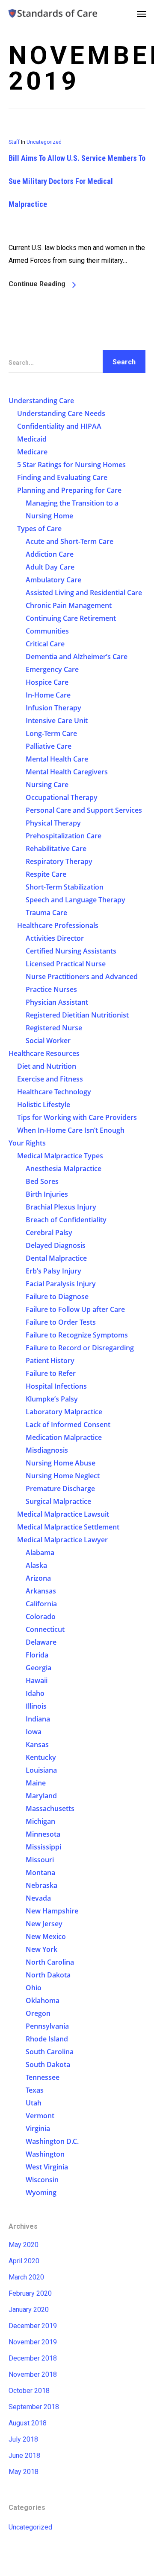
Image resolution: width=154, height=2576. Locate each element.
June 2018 (24, 2455)
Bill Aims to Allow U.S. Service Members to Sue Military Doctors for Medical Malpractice (77, 181)
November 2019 (33, 2342)
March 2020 (26, 2277)
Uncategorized (44, 142)
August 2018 (28, 2423)
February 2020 (30, 2293)
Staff (14, 142)
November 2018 (33, 2374)
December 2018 (33, 2358)
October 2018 (29, 2391)
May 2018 (24, 2472)
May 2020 (24, 2245)
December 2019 (33, 2326)
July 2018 (23, 2439)
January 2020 (29, 2310)
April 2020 (24, 2261)
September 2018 (34, 2407)
